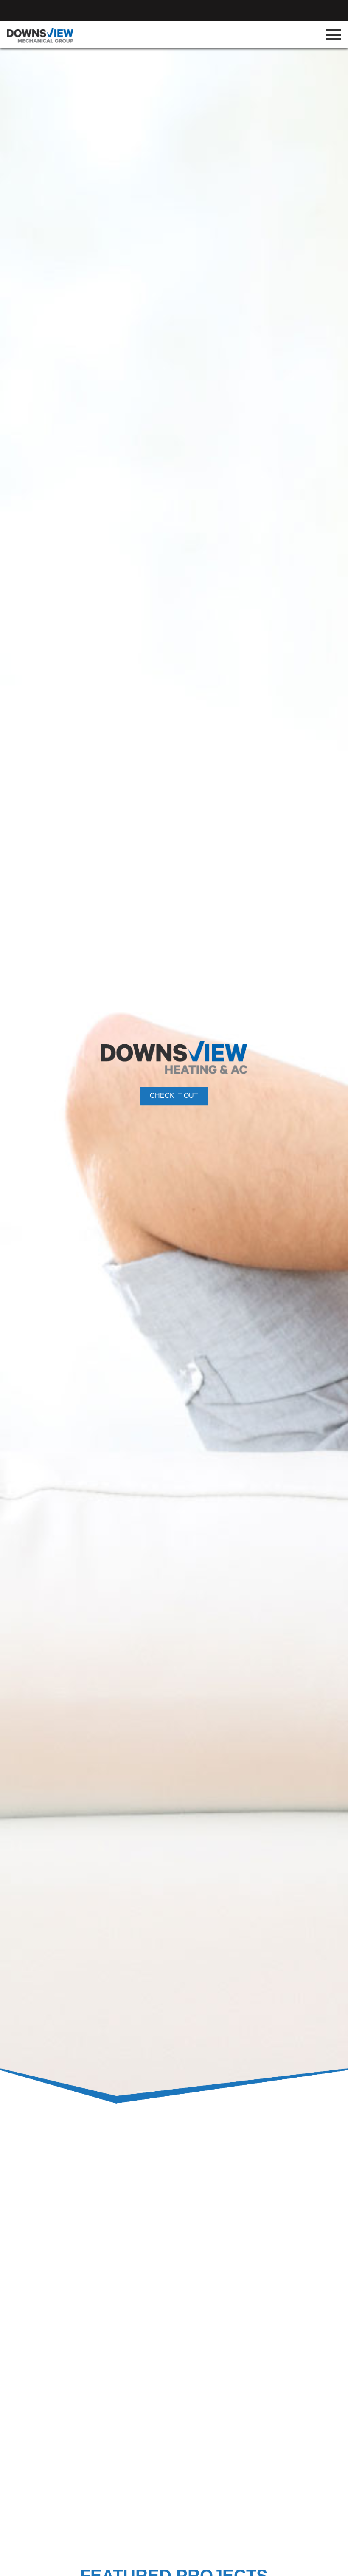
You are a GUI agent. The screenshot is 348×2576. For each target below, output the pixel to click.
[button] (26, 1073)
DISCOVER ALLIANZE (290, 2460)
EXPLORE (98, 2230)
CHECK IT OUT (174, 1096)
